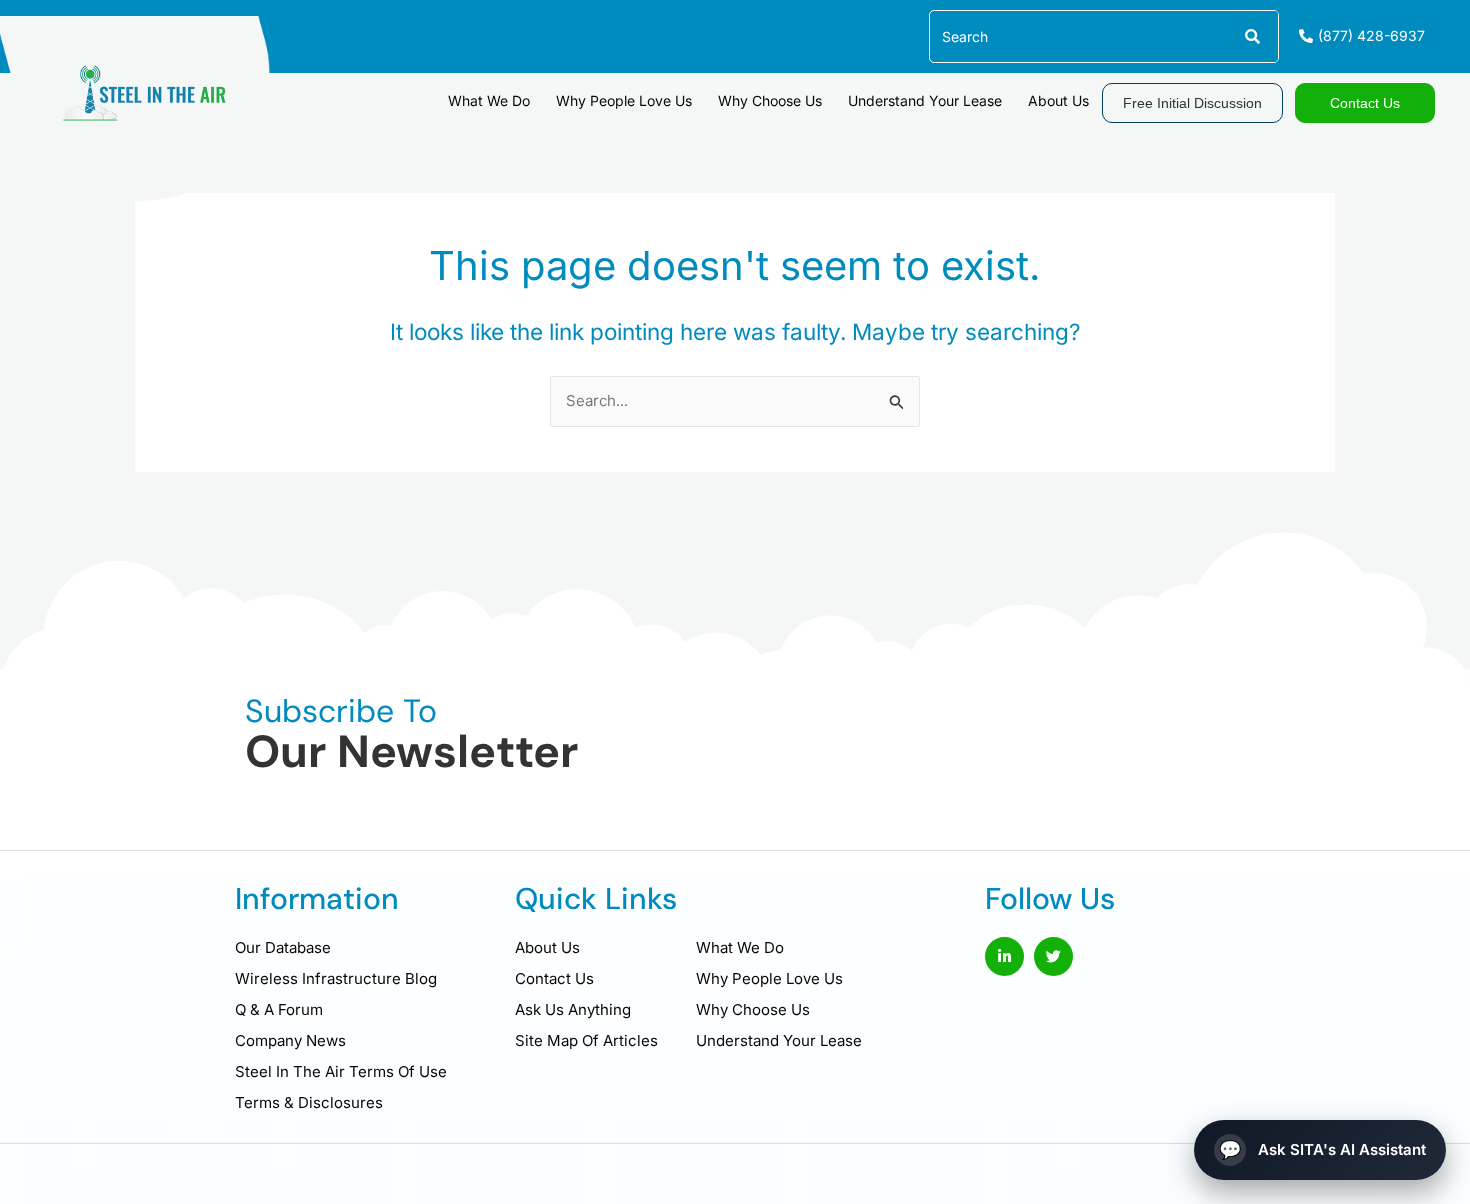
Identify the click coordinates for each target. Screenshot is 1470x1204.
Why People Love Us (624, 100)
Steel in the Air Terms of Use (341, 1071)
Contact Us (554, 978)
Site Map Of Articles (586, 1040)
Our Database (283, 947)
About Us (1058, 100)
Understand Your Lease (925, 100)
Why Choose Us (770, 100)
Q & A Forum (279, 1009)
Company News (290, 1040)
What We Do (489, 100)
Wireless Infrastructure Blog (336, 978)
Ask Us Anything (573, 1009)
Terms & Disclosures (309, 1102)
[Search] (1251, 36)
